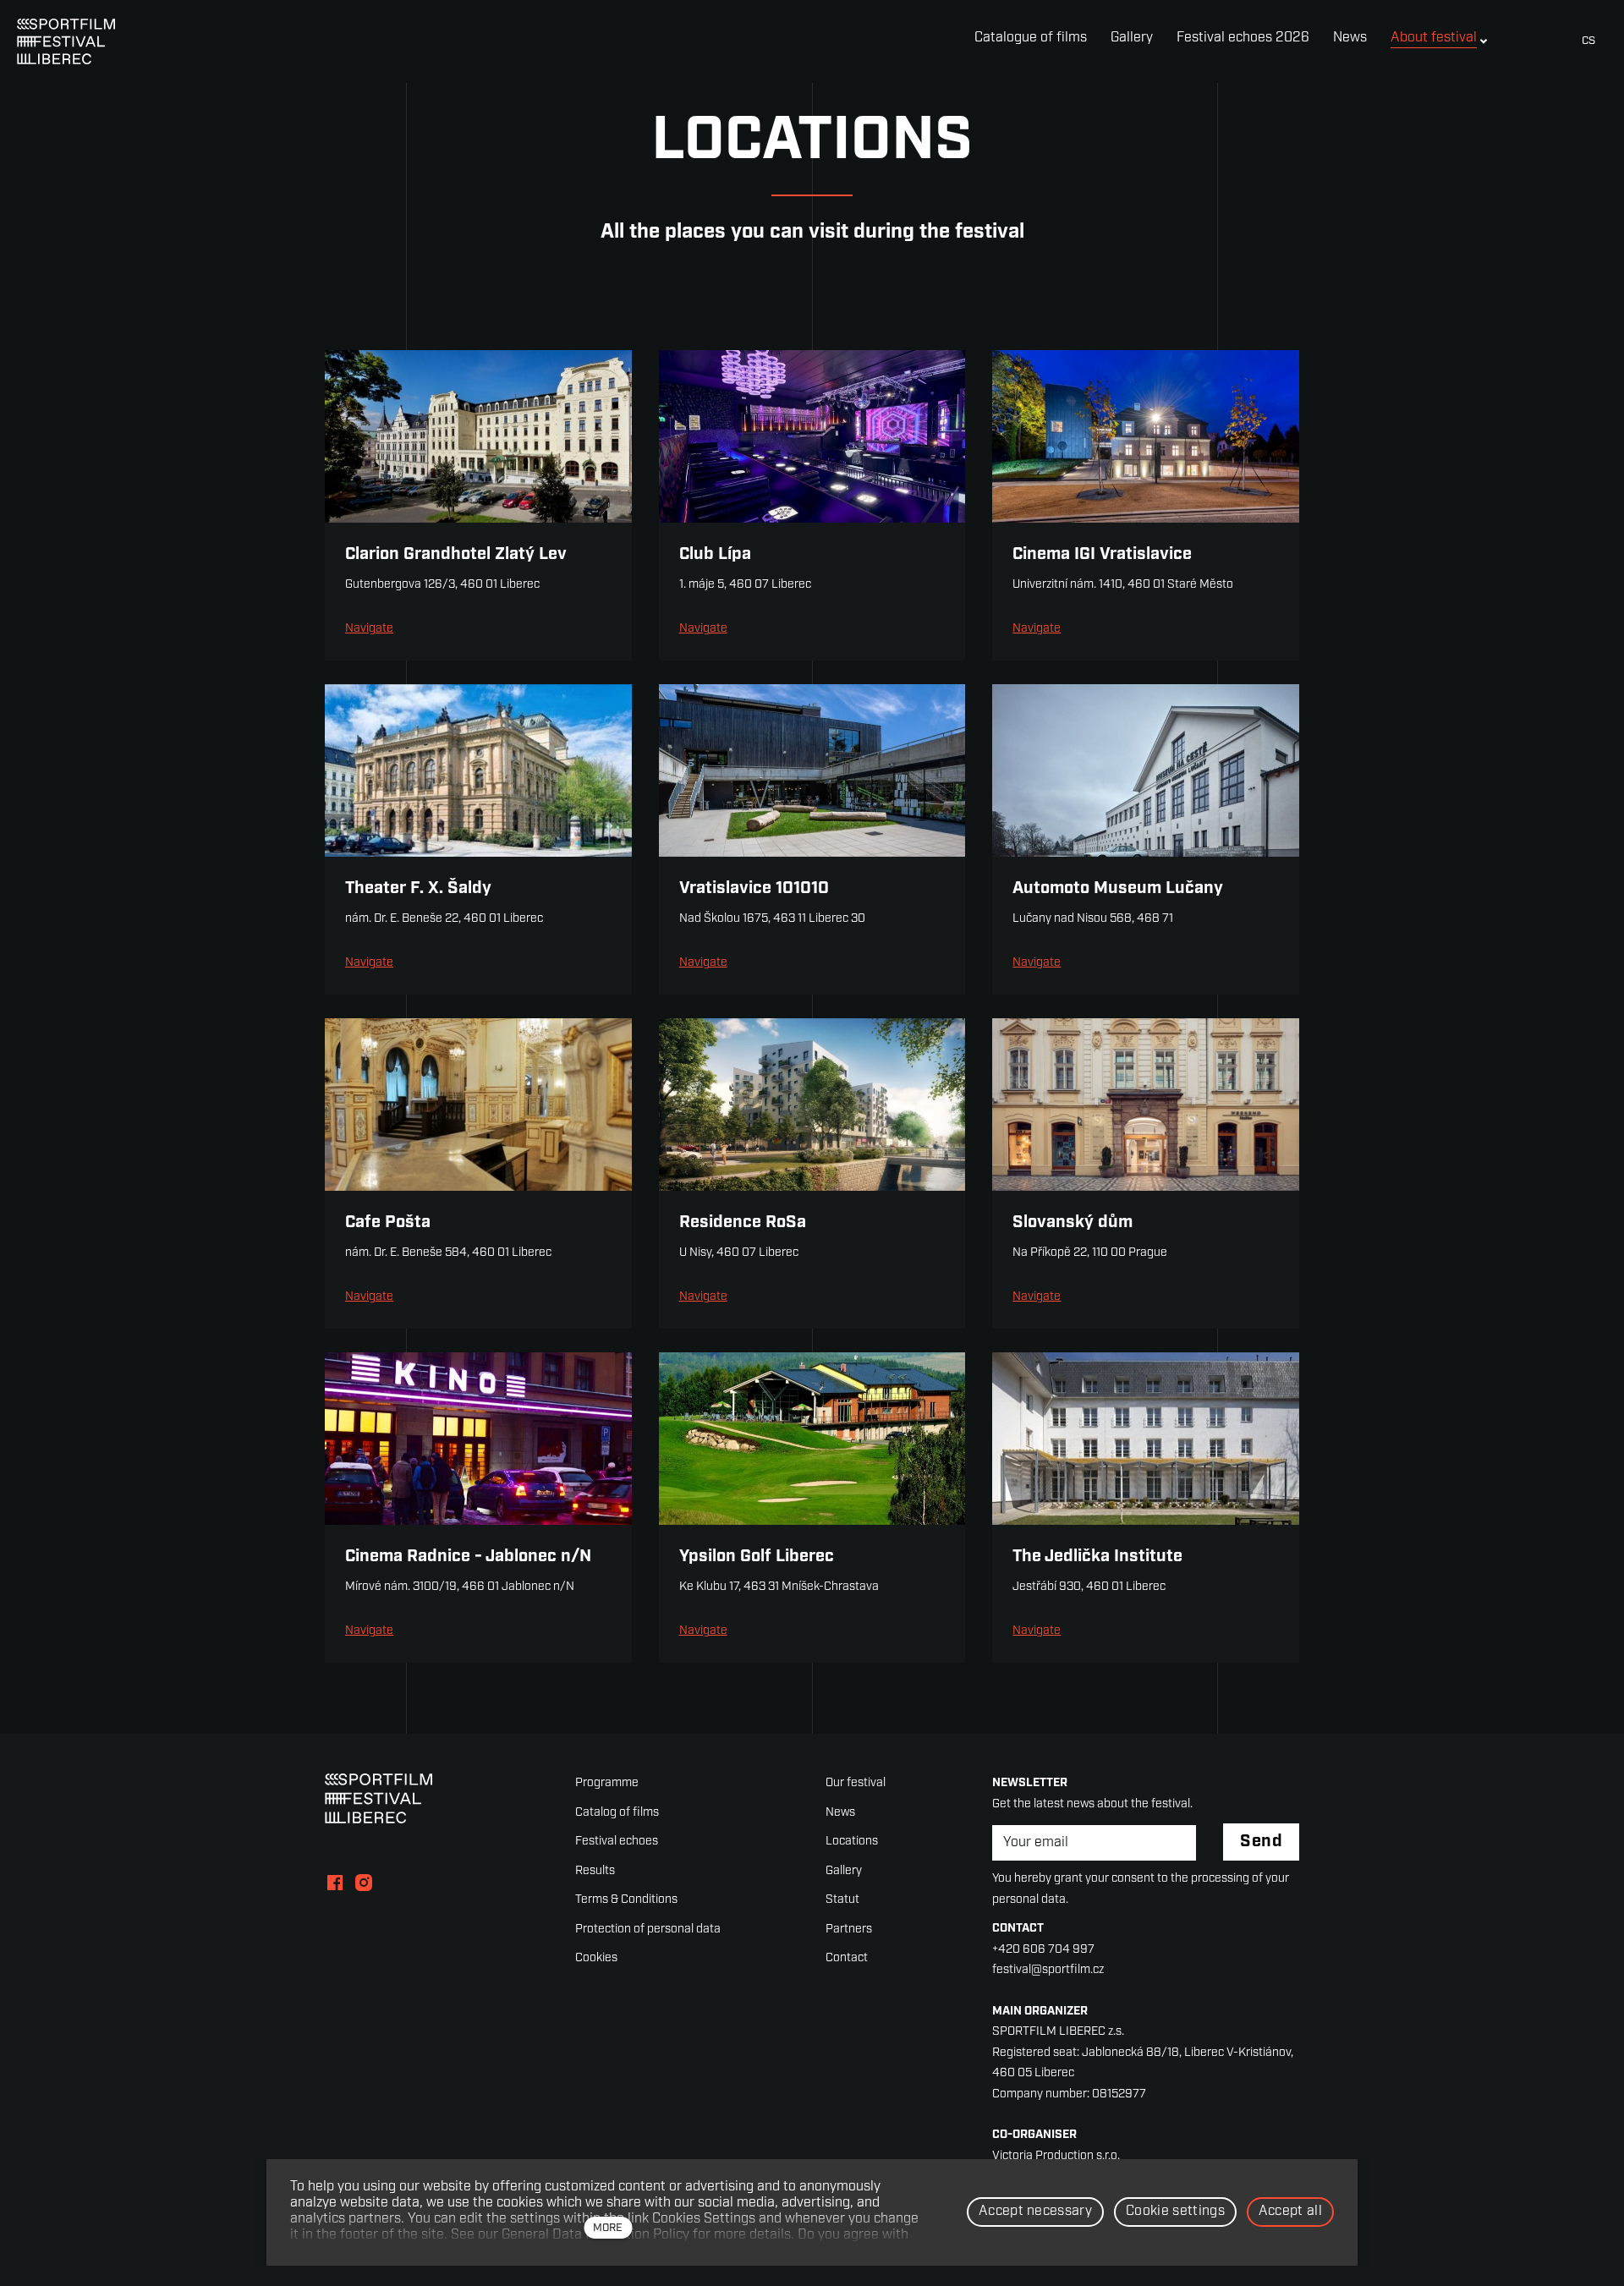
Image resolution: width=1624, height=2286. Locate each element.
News (840, 1813)
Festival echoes (617, 1842)
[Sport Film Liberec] (66, 41)
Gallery (844, 1871)
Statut (842, 1900)
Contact (847, 1958)
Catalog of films (617, 1813)
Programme (607, 1783)
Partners (849, 1930)
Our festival (856, 1783)
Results (595, 1871)
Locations (852, 1842)
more (608, 2228)
